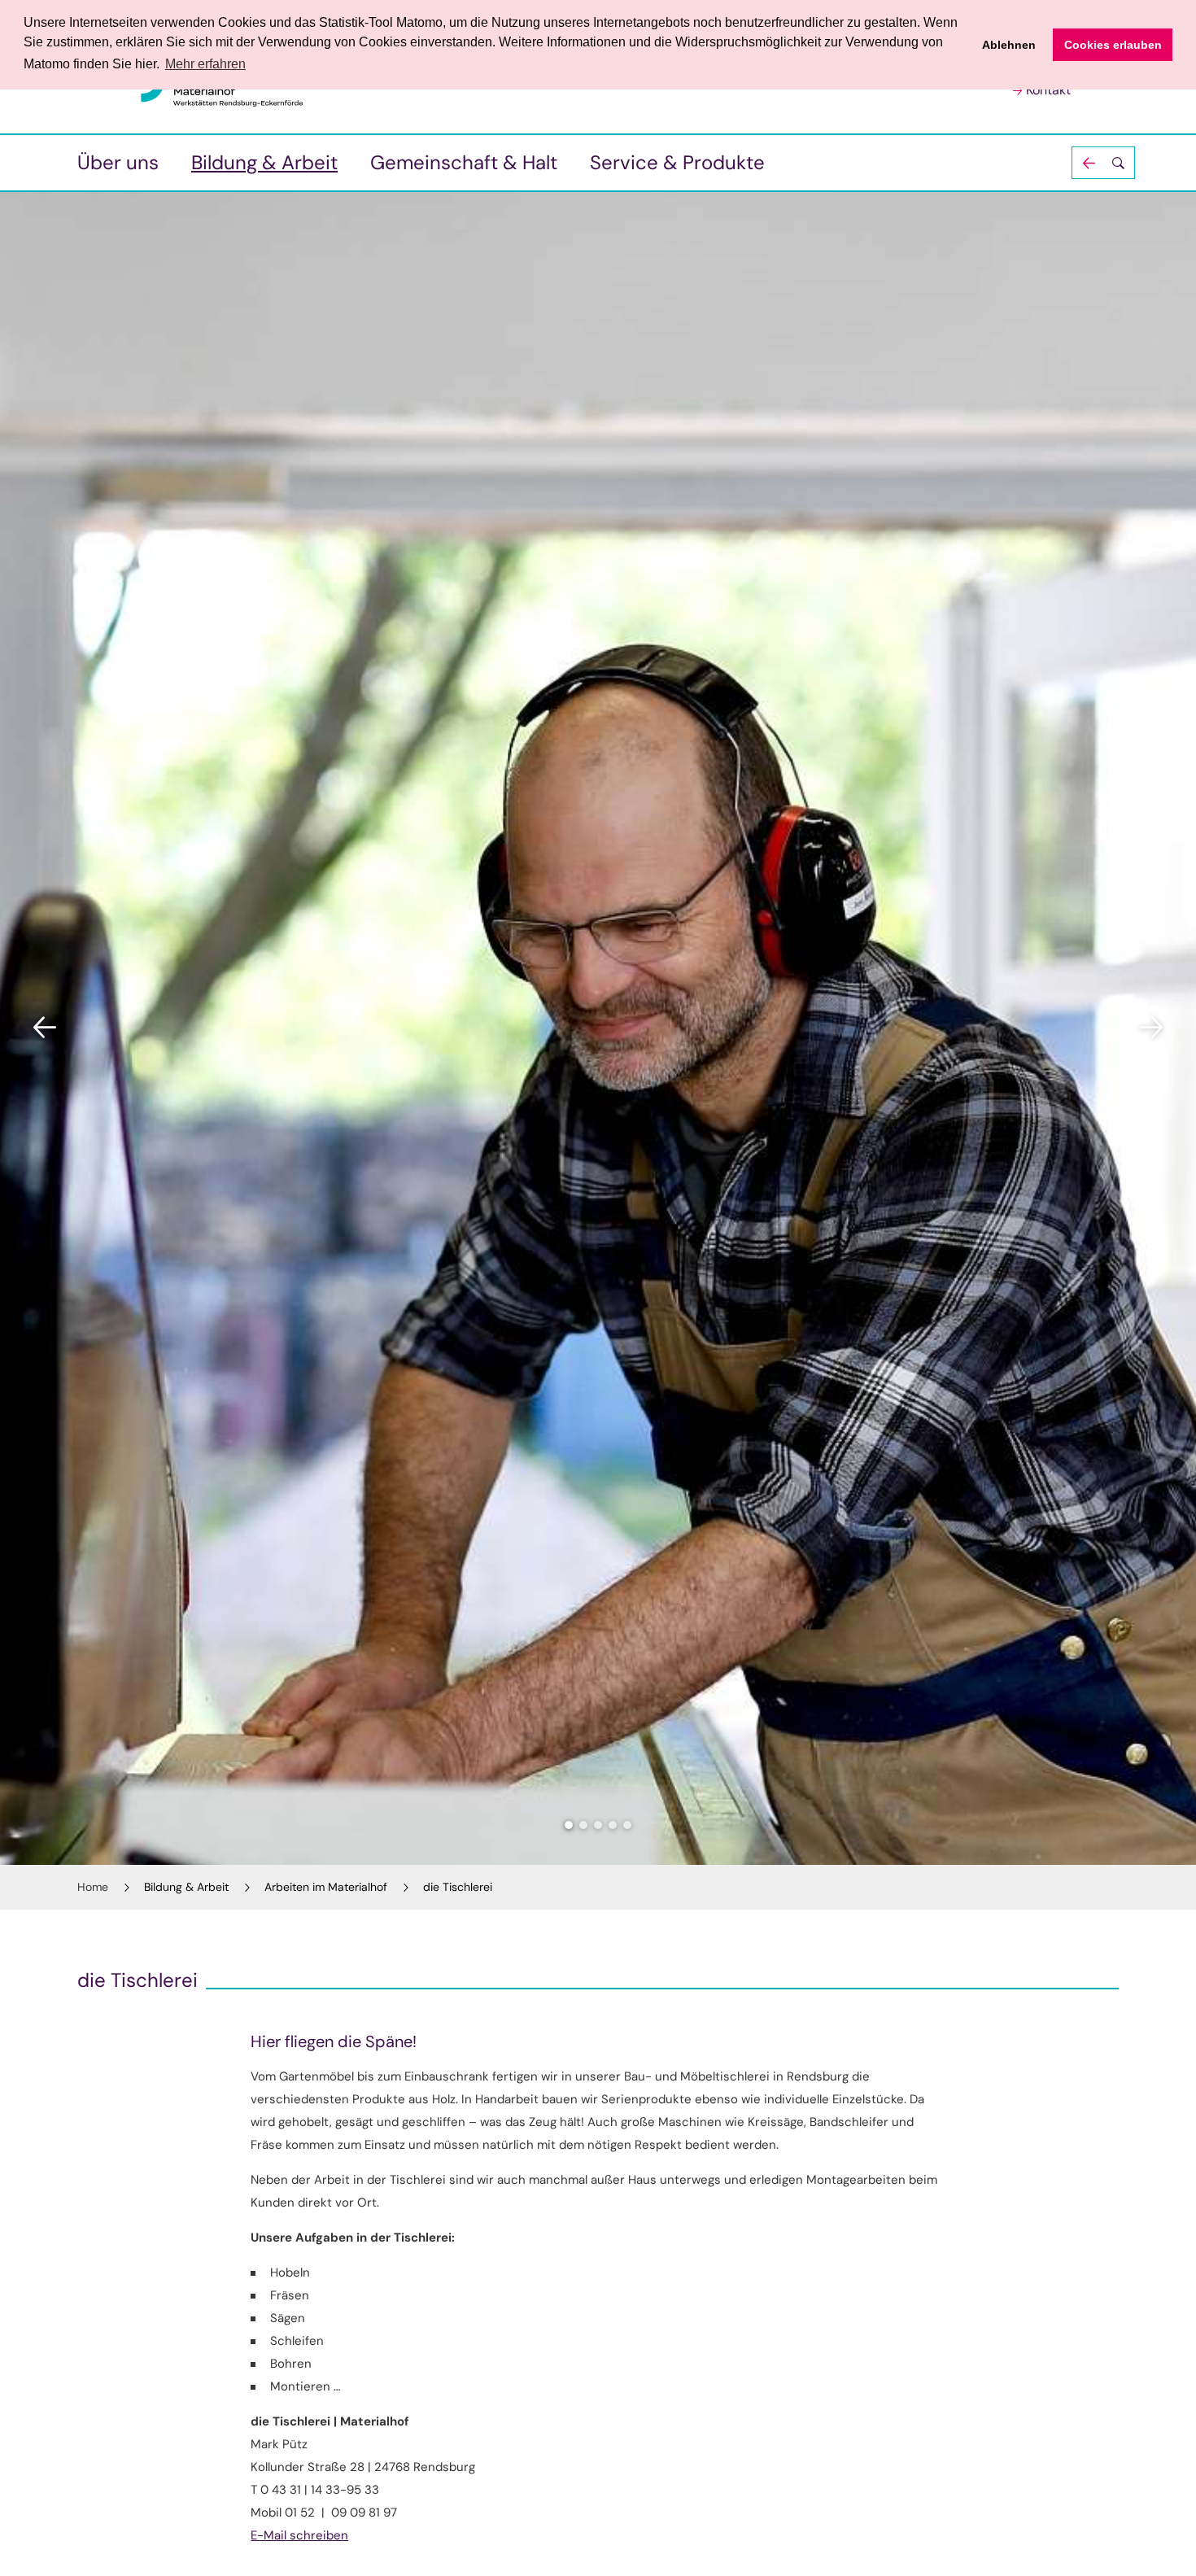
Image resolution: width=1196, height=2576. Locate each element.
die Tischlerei (458, 1887)
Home (93, 1887)
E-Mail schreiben (299, 2535)
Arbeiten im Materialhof (326, 1887)
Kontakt (1048, 90)
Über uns (118, 162)
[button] (1103, 163)
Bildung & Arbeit (264, 162)
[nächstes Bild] (1151, 1028)
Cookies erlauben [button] (1113, 45)
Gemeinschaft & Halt (464, 162)
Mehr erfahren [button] (205, 64)
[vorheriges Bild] (45, 1028)
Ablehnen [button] (1009, 45)
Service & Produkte (677, 162)
